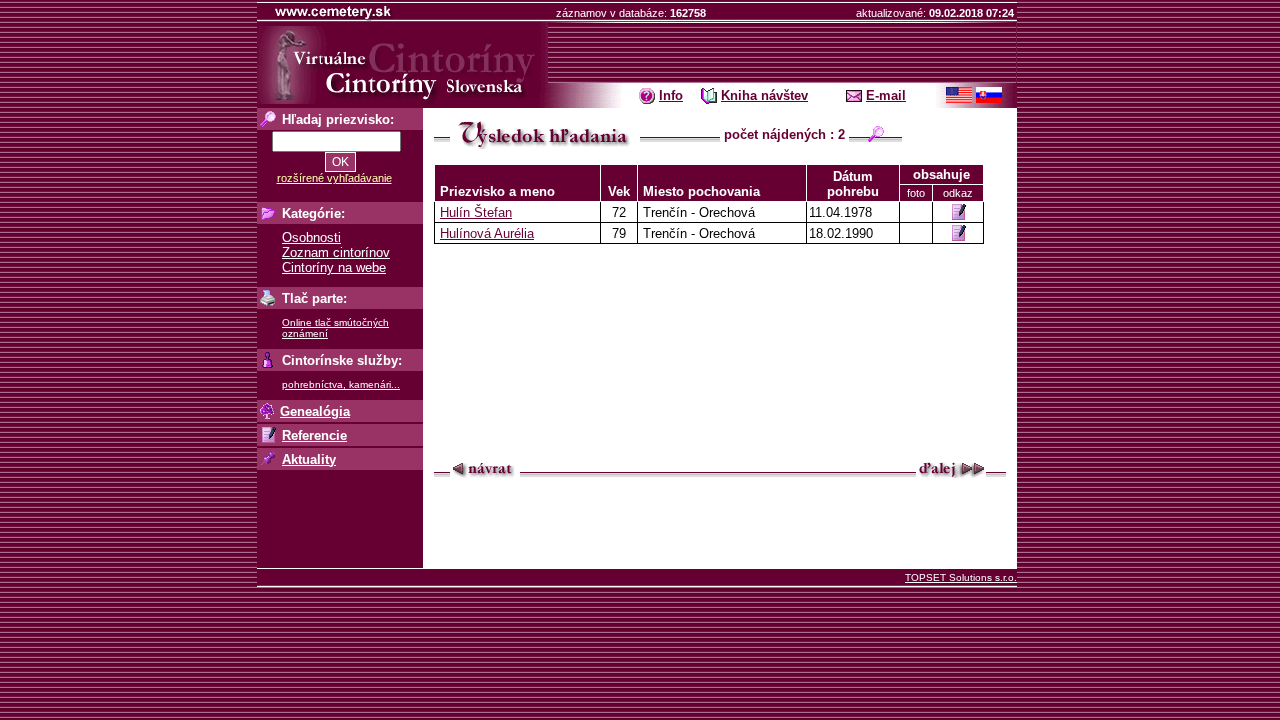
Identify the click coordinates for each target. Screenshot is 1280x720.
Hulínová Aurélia (487, 233)
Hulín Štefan (476, 212)
